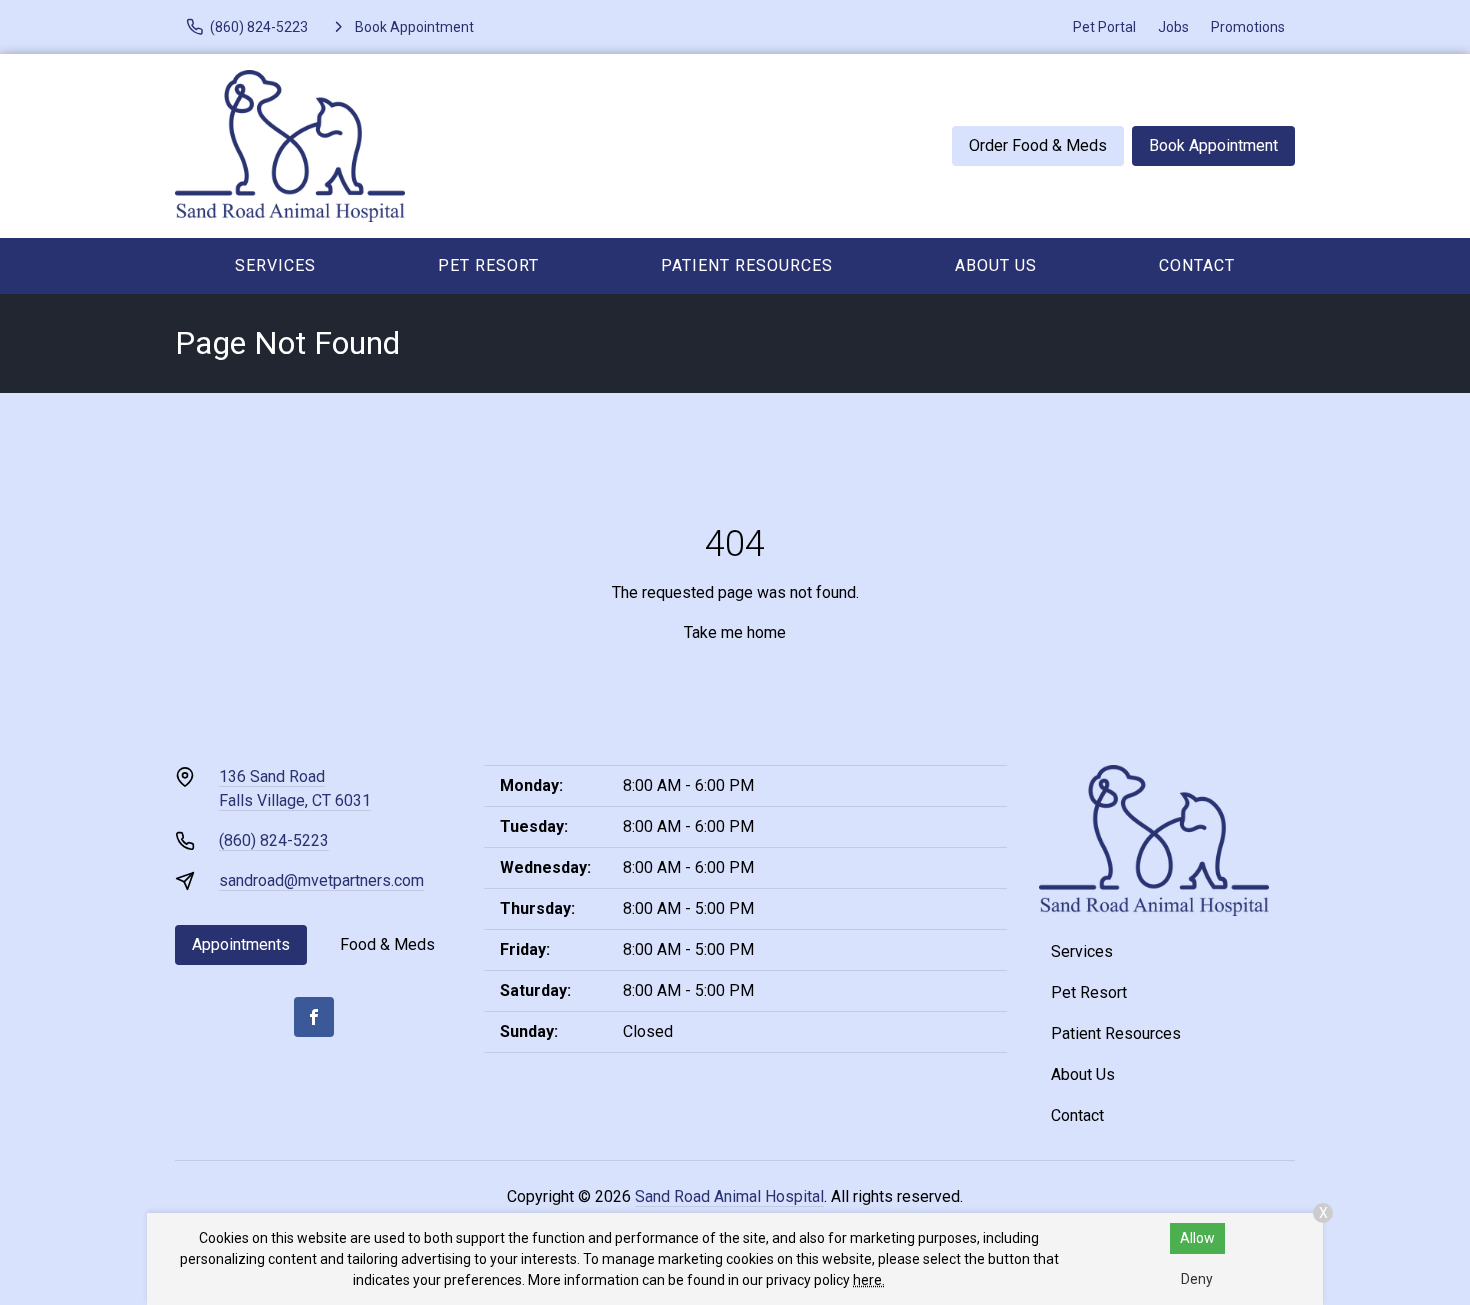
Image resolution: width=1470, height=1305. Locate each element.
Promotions (1248, 27)
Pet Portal (1104, 27)
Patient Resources (747, 265)
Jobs (1173, 27)
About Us (996, 265)
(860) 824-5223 (274, 840)
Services (275, 265)
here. (869, 1280)
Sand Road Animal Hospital (729, 1196)
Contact (1197, 265)
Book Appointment (1213, 145)
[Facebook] (314, 1017)
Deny (1197, 1279)
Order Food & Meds (1038, 145)
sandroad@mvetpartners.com (321, 880)
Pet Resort (488, 265)
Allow (1197, 1238)
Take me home (735, 632)
